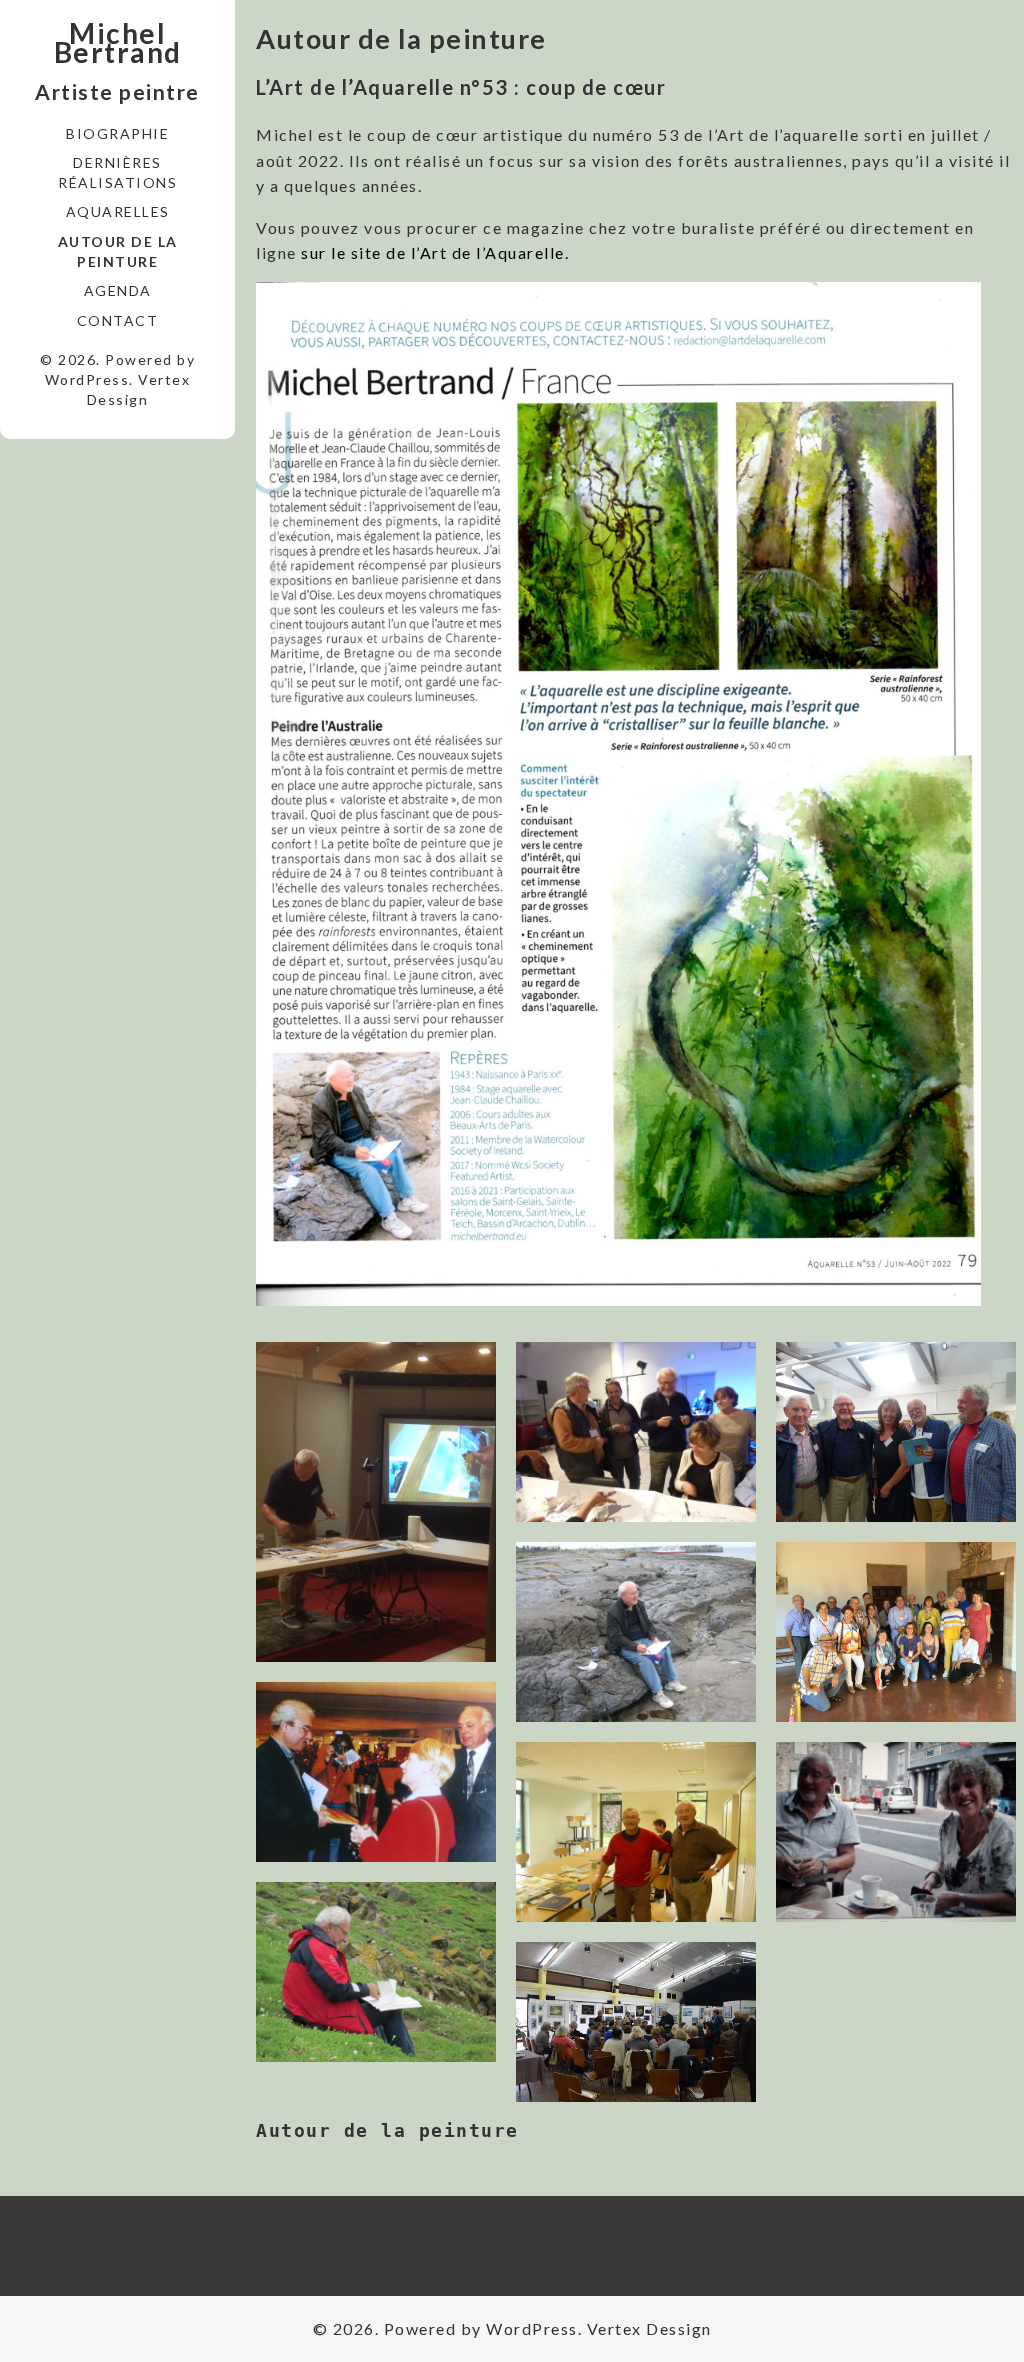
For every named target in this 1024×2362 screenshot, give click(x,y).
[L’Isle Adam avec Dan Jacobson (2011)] (636, 1832)
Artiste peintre (117, 91)
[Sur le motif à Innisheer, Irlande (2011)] (636, 1632)
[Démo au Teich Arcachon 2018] (376, 1502)
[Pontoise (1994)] (376, 1772)
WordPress (87, 379)
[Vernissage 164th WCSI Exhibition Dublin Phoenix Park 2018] (896, 1432)
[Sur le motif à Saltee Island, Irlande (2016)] (376, 1972)
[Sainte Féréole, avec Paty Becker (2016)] (896, 1832)
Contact (118, 320)
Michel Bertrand (118, 43)
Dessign (118, 399)
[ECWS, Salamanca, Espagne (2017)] (896, 1632)
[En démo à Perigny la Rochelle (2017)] (636, 2022)
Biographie (117, 133)
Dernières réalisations (117, 172)
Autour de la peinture (118, 251)
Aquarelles (118, 211)
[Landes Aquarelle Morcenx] (636, 1432)
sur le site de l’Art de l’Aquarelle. (435, 252)
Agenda (118, 290)
